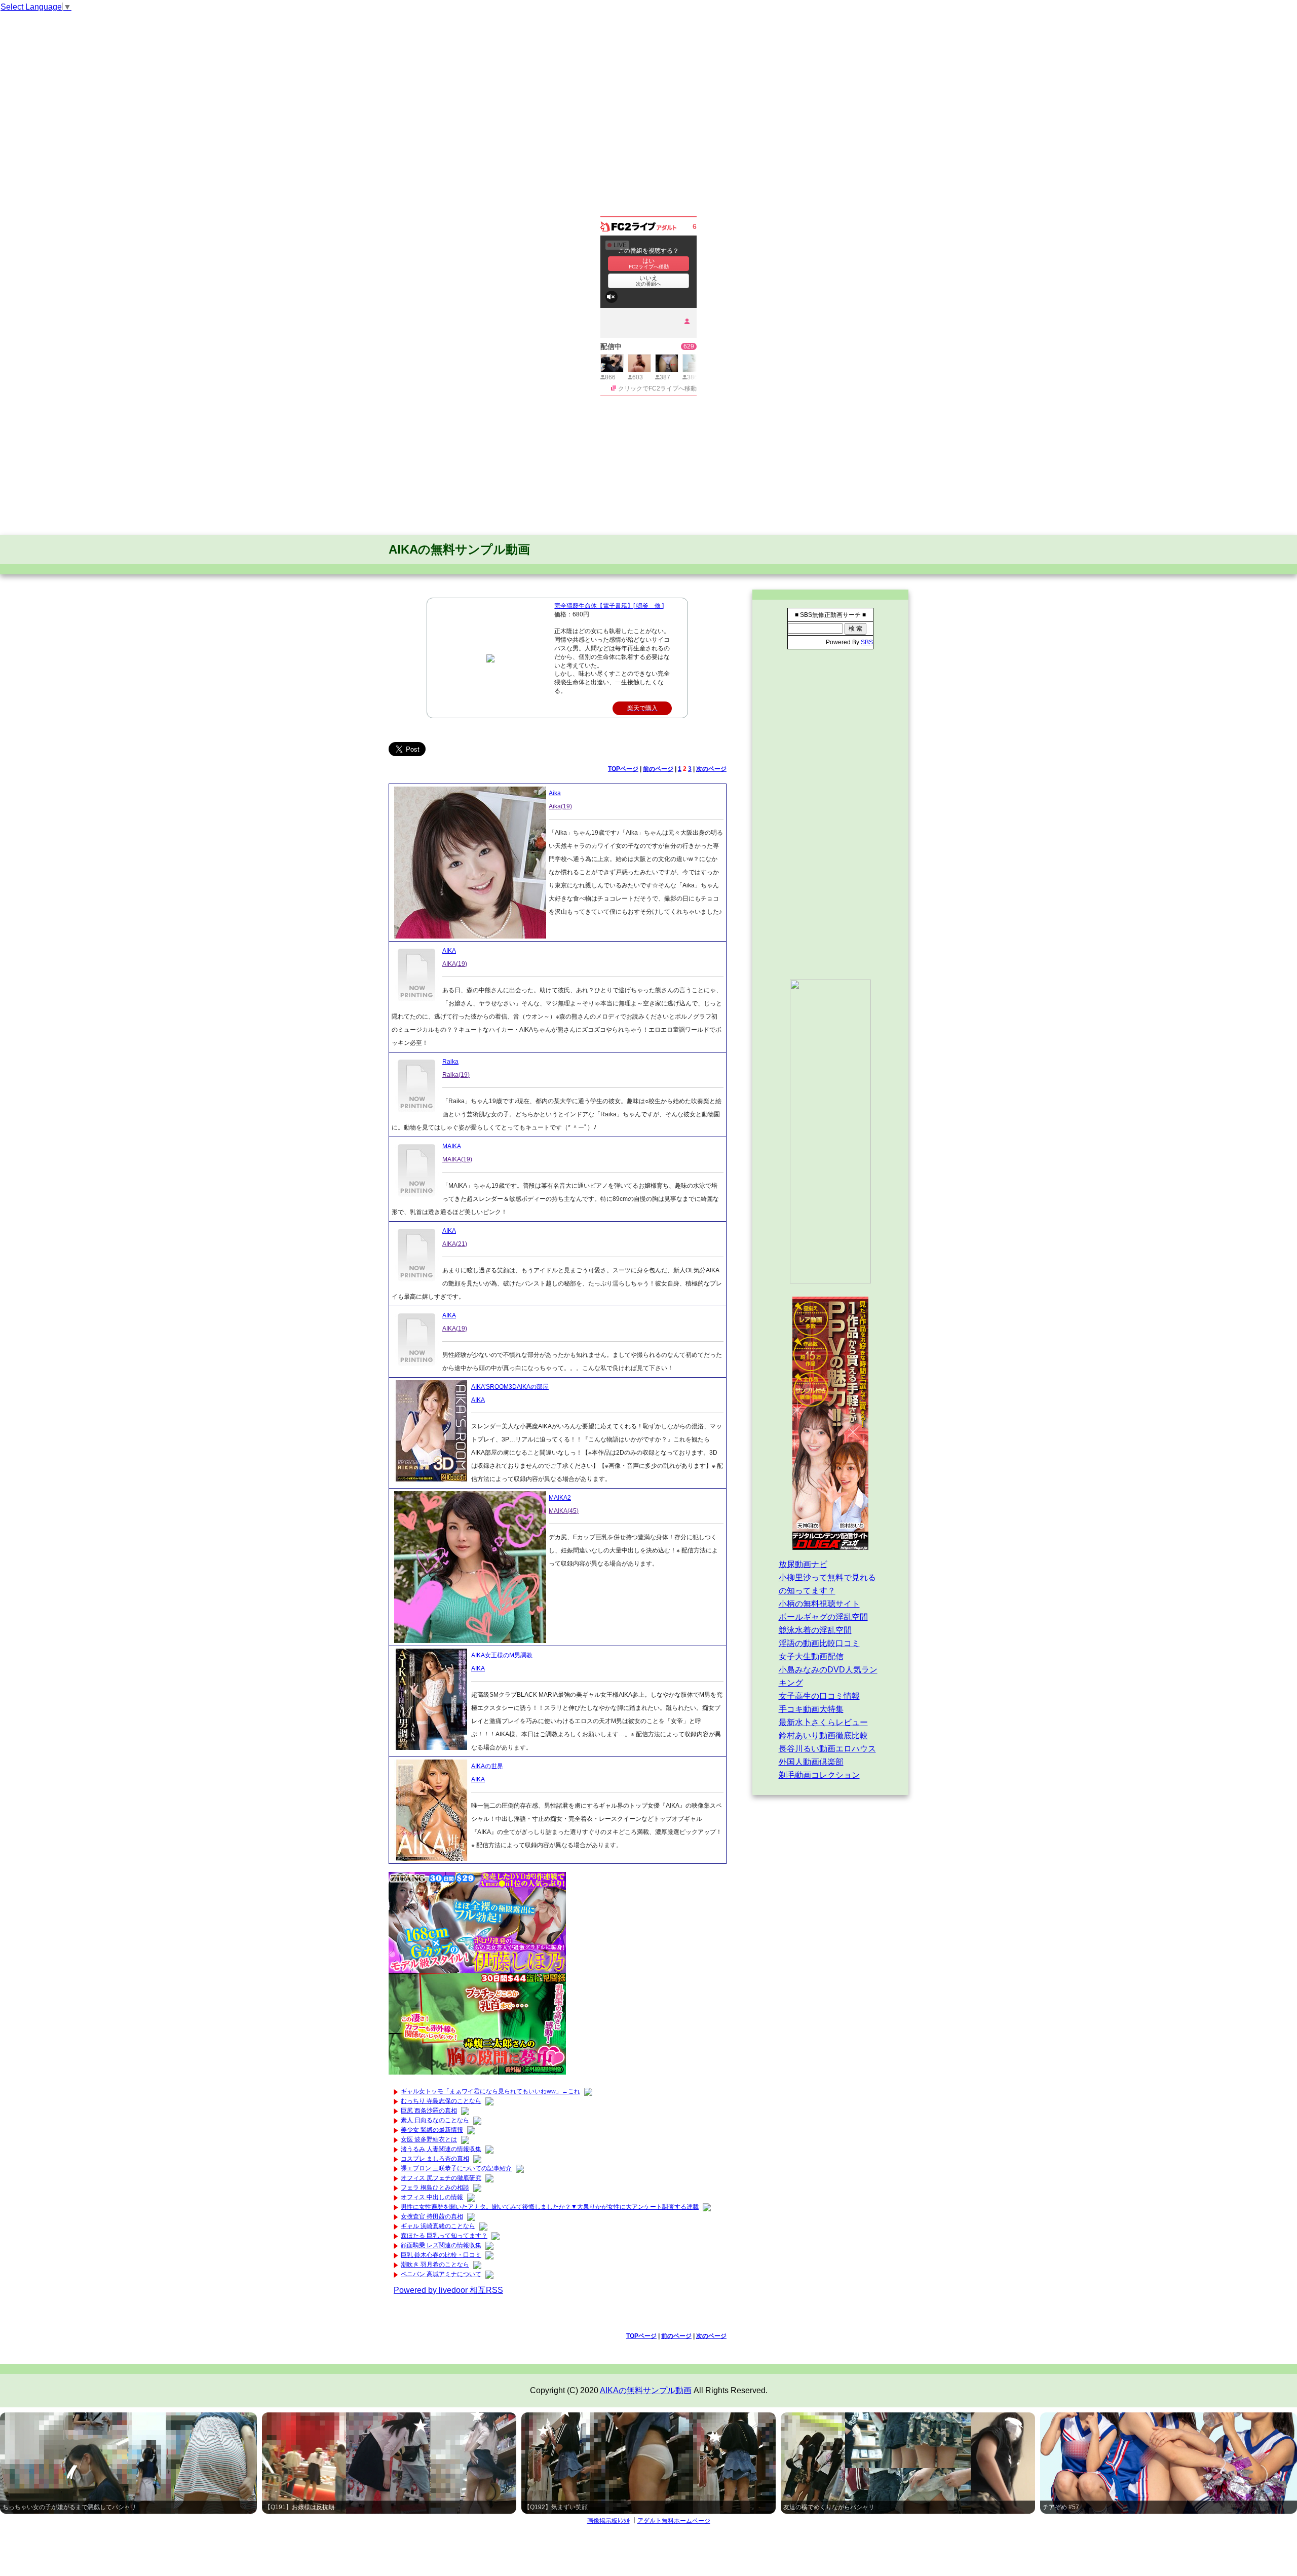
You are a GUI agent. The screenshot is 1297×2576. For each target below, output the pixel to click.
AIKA (449, 951)
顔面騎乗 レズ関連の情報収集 (441, 2245)
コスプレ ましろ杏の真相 (435, 2159)
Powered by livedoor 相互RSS (448, 2290)
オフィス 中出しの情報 (432, 2197)
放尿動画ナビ (803, 1564)
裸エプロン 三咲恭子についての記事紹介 (456, 2168)
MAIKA (452, 1146)
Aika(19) (560, 806)
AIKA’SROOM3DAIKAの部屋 (510, 1387)
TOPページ (623, 769)
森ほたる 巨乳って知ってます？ (444, 2236)
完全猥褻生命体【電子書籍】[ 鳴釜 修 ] (609, 606)
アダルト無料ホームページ (674, 2521)
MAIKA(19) (457, 1159)
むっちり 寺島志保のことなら (441, 2101)
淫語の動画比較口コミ (819, 1643)
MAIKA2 (560, 1498)
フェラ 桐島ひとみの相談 (435, 2188)
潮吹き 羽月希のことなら (435, 2265)
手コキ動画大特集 (811, 1709)
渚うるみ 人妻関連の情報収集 (441, 2149)
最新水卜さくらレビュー (823, 1722)
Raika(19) (456, 1075)
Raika (450, 1062)
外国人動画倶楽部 (811, 1762)
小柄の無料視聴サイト (819, 1604)
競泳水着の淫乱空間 (815, 1630)
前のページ (658, 769)
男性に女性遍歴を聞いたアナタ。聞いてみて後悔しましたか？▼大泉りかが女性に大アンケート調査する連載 (550, 2207)
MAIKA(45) (564, 1511)
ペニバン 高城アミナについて (441, 2274)
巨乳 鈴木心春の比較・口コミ (441, 2255)
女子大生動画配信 (811, 1656)
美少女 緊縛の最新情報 (432, 2130)
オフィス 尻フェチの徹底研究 (441, 2178)
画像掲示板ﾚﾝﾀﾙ (608, 2521)
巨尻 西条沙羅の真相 (429, 2111)
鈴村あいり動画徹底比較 (823, 1735)
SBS (867, 642)
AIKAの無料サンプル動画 (459, 549)
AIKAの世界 (487, 1766)
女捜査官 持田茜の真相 (432, 2216)
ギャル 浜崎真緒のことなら (438, 2226)
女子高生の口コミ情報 (819, 1696)
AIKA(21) (455, 1244)
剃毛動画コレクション (819, 1775)
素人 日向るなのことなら (435, 2120)
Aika (555, 793)
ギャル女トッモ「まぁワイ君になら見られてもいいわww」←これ (490, 2091)
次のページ (711, 769)
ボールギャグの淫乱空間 (823, 1617)
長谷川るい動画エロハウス (827, 1749)
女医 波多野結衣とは (429, 2139)
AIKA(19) (455, 964)
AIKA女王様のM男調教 (502, 1655)
